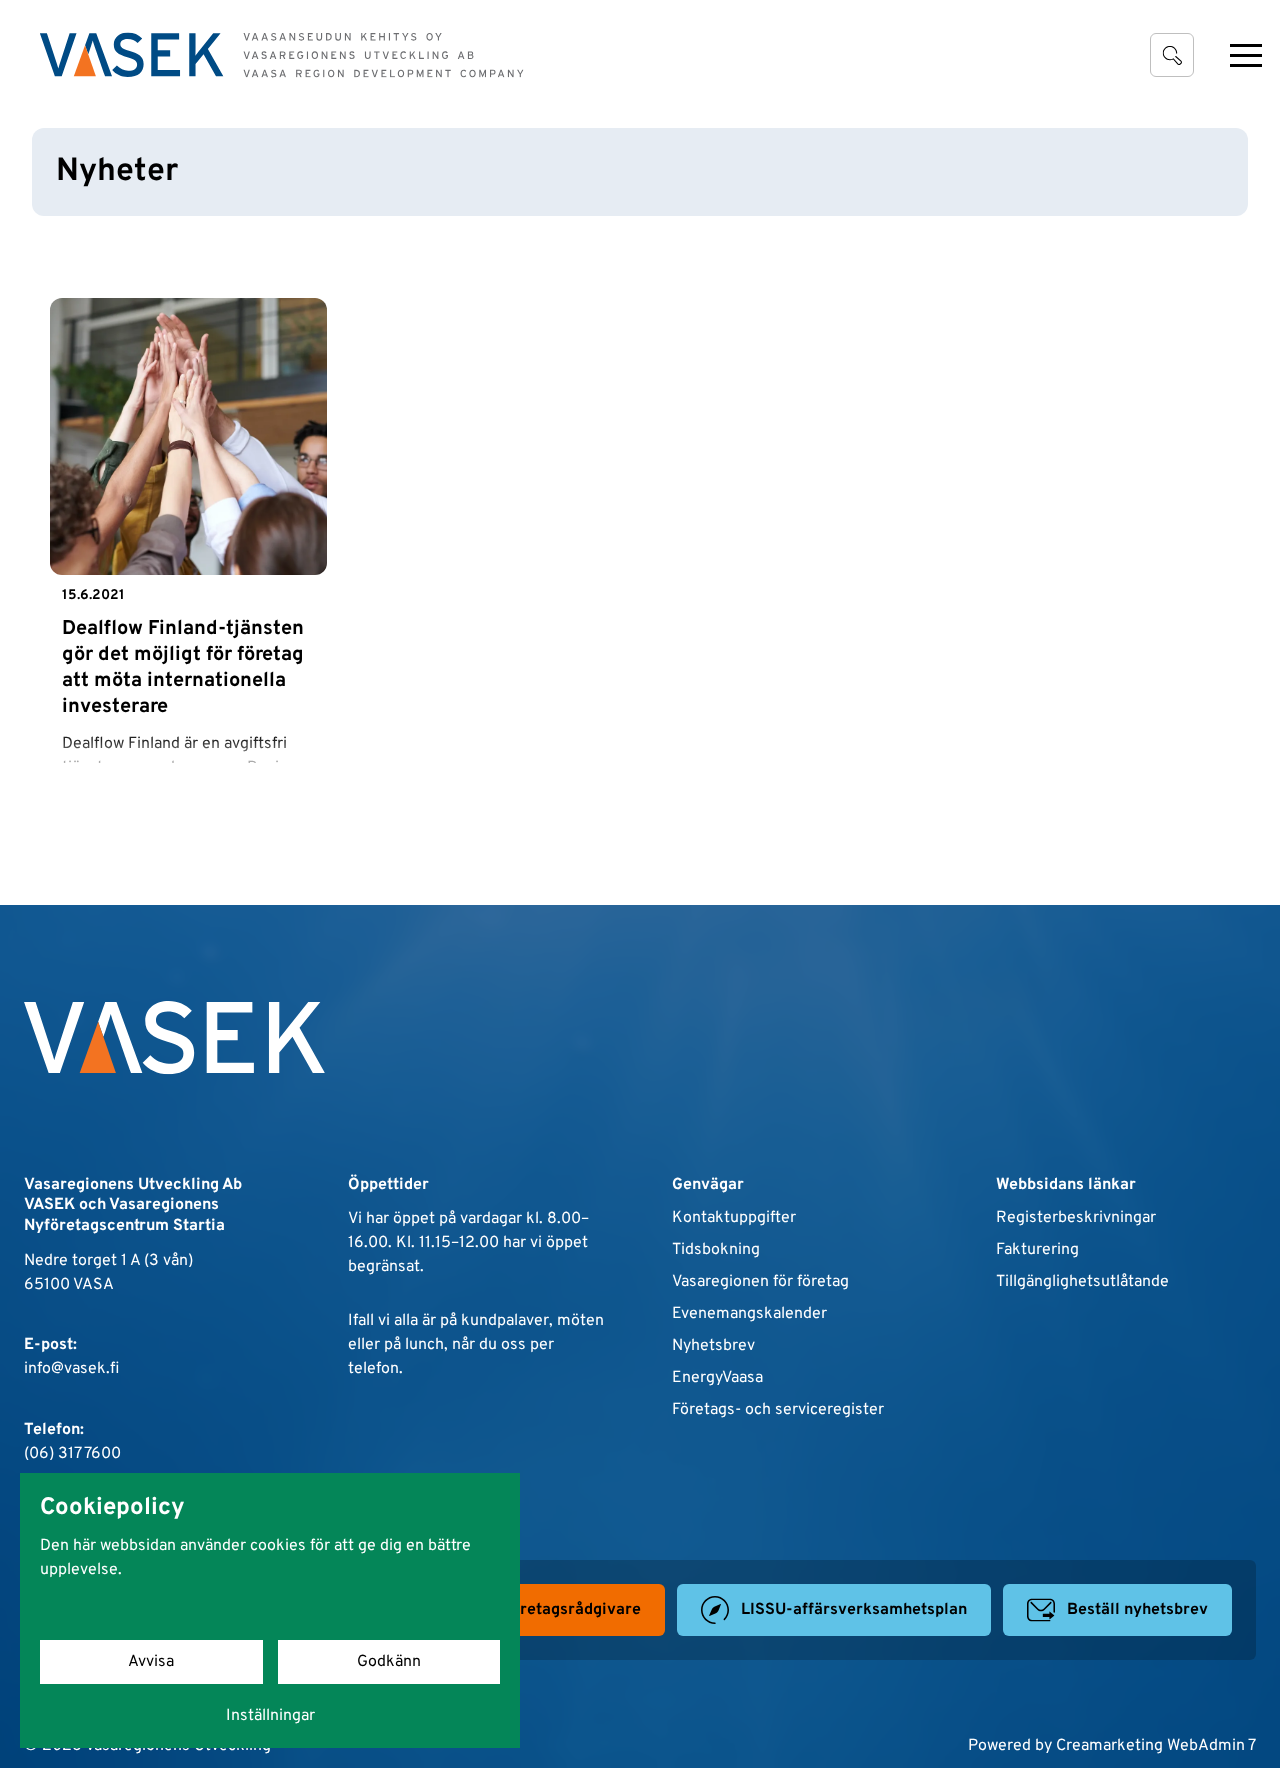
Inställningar (270, 1716)
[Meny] (1246, 55)
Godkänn (389, 1662)
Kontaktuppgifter (734, 1218)
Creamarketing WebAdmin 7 (1156, 1746)
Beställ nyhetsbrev (1137, 1610)
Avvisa (151, 1662)
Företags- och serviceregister (778, 1410)
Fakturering (1037, 1250)
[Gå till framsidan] (282, 55)
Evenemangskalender (749, 1314)
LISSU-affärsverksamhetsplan (854, 1610)
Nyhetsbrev (713, 1346)
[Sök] (1172, 55)
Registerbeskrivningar (1076, 1218)
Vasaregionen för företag (760, 1282)
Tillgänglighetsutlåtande (1082, 1282)
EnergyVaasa (717, 1378)
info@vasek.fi (71, 1369)
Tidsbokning (716, 1250)
